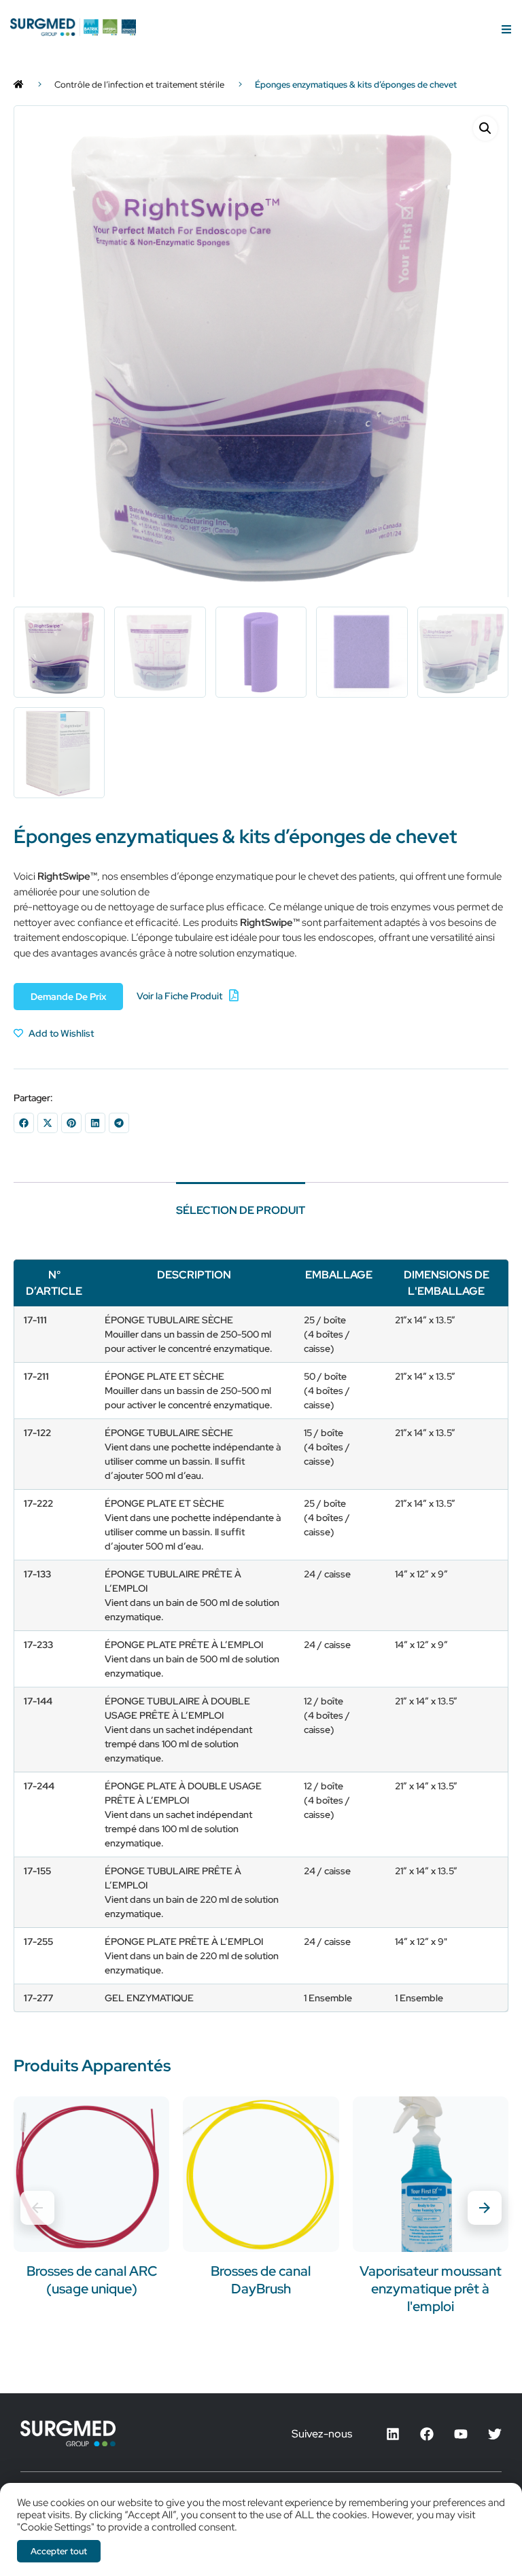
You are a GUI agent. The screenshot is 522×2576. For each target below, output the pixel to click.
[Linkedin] (393, 2434)
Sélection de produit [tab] (241, 1210)
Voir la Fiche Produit (179, 996)
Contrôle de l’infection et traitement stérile (139, 85)
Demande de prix (68, 997)
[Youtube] (461, 2434)
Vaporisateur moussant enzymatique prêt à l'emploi (431, 2289)
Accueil (19, 85)
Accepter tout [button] (59, 2551)
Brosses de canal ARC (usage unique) (92, 2280)
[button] (485, 128)
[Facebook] (427, 2434)
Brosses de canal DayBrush (261, 2280)
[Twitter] (495, 2434)
